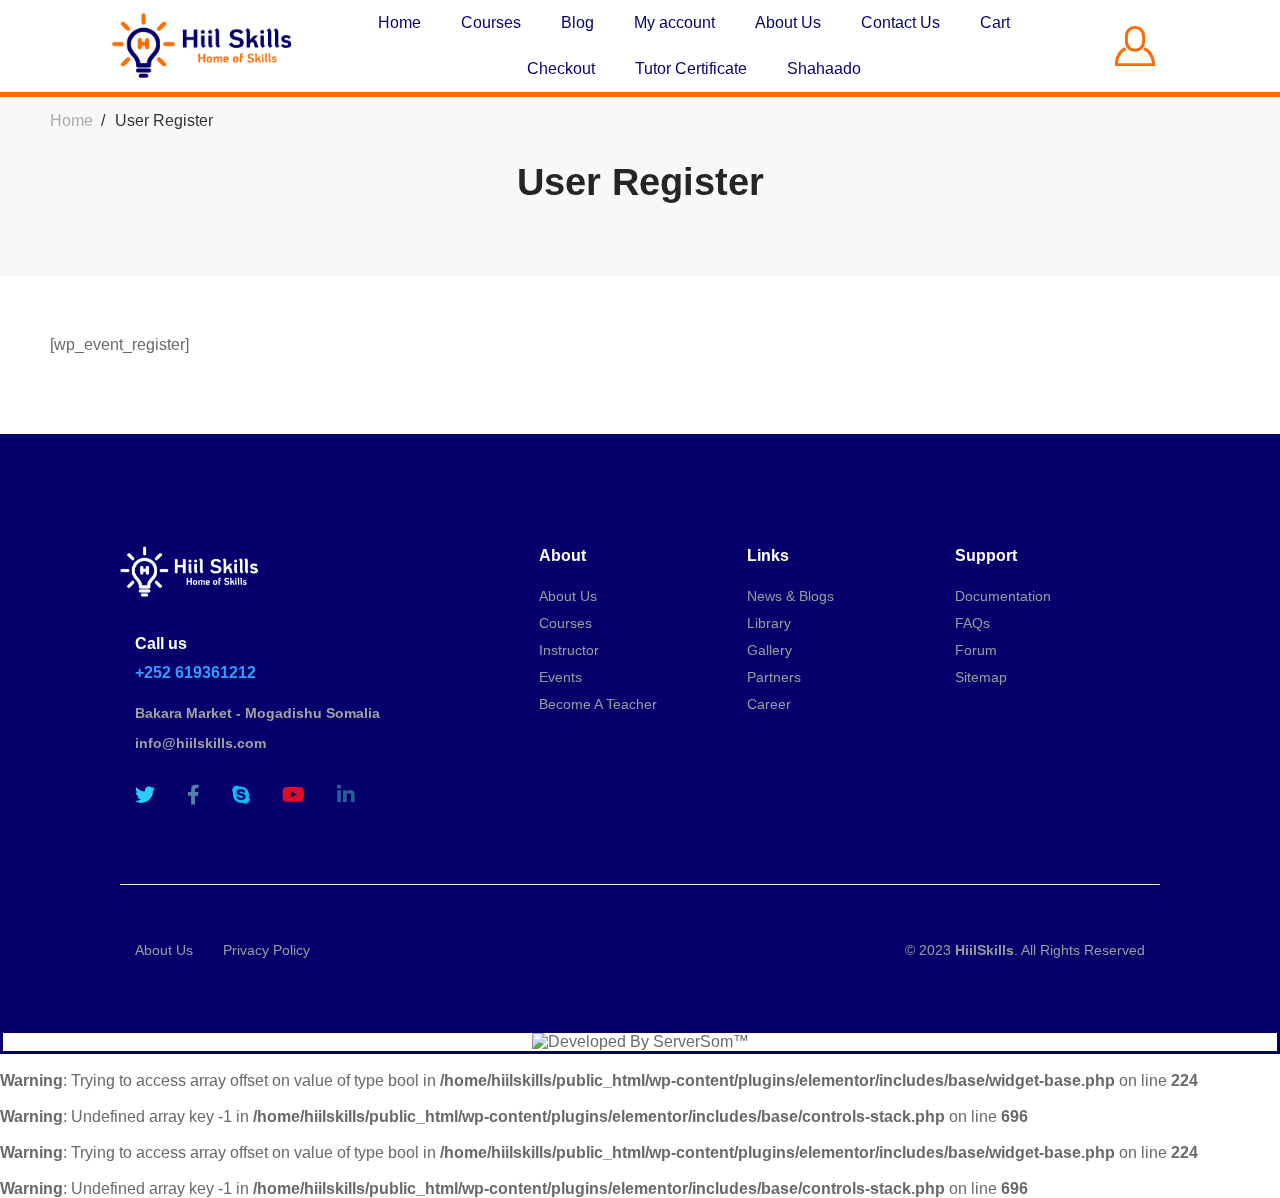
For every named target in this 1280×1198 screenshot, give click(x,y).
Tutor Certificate (691, 68)
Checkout (561, 68)
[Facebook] (193, 795)
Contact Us (900, 22)
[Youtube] (293, 795)
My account (674, 22)
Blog (577, 22)
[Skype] (241, 795)
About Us (788, 22)
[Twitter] (145, 795)
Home (399, 22)
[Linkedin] (346, 795)
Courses (491, 22)
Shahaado (824, 68)
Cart (995, 22)
